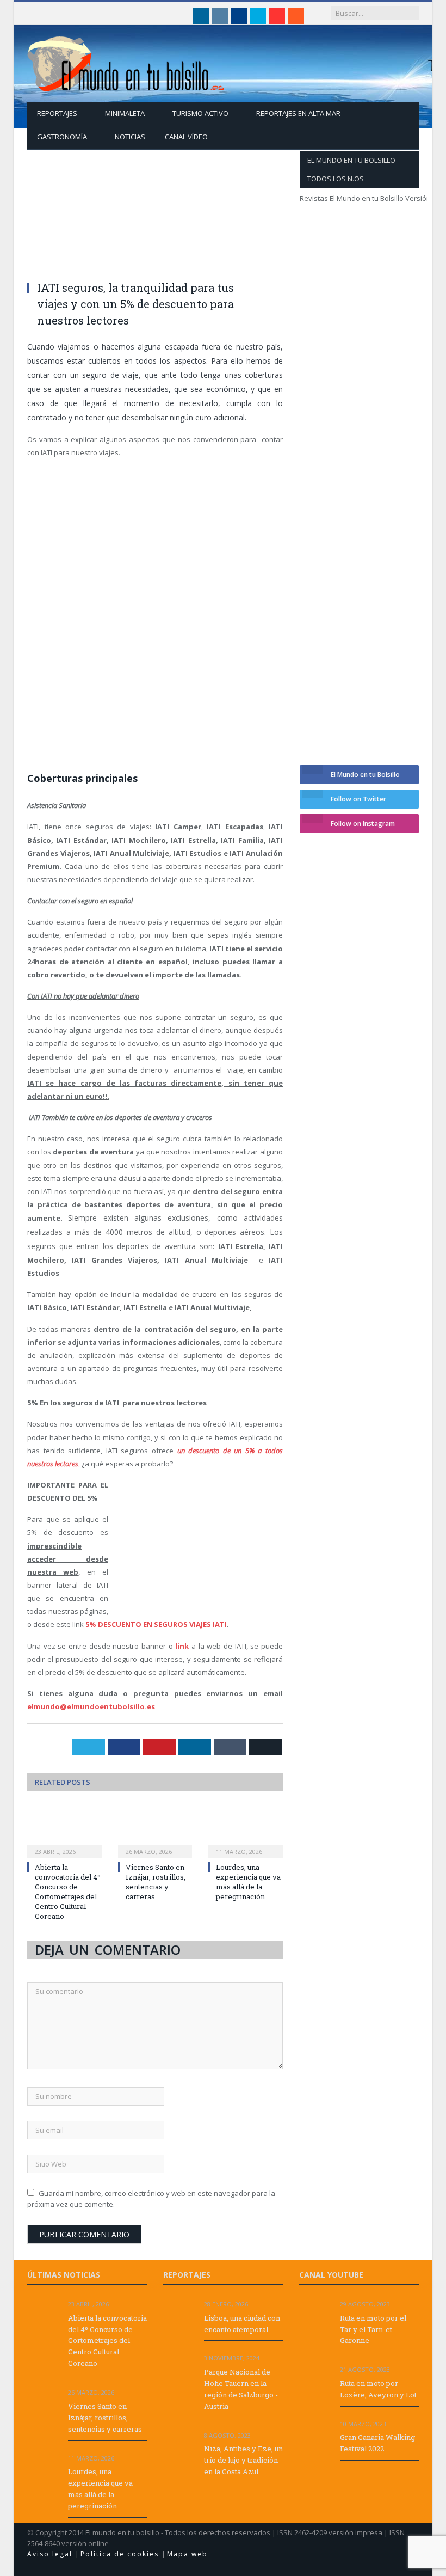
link (182, 1646)
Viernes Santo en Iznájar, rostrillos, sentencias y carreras (156, 1882)
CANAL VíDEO (186, 137)
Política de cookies (121, 2554)
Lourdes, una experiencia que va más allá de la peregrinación (248, 1882)
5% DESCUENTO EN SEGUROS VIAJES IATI (156, 1624)
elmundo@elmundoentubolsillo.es (91, 1706)
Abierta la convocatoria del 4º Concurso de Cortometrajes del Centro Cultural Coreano (68, 1892)
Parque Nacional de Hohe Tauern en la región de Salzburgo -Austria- (241, 2389)
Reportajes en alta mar (298, 113)
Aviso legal (51, 2554)
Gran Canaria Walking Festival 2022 (377, 2443)
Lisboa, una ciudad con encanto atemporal (242, 2324)
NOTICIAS (130, 137)
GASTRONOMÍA (62, 137)
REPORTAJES (57, 113)
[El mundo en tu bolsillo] (126, 61)
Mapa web (187, 2554)
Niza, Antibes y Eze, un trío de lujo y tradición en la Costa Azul (243, 2460)
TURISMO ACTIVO (200, 113)
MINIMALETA (125, 113)
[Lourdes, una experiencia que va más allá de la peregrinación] (246, 1831)
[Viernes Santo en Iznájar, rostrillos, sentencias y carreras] (155, 1831)
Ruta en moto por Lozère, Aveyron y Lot (378, 2389)
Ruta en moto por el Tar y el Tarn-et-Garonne (373, 2329)
